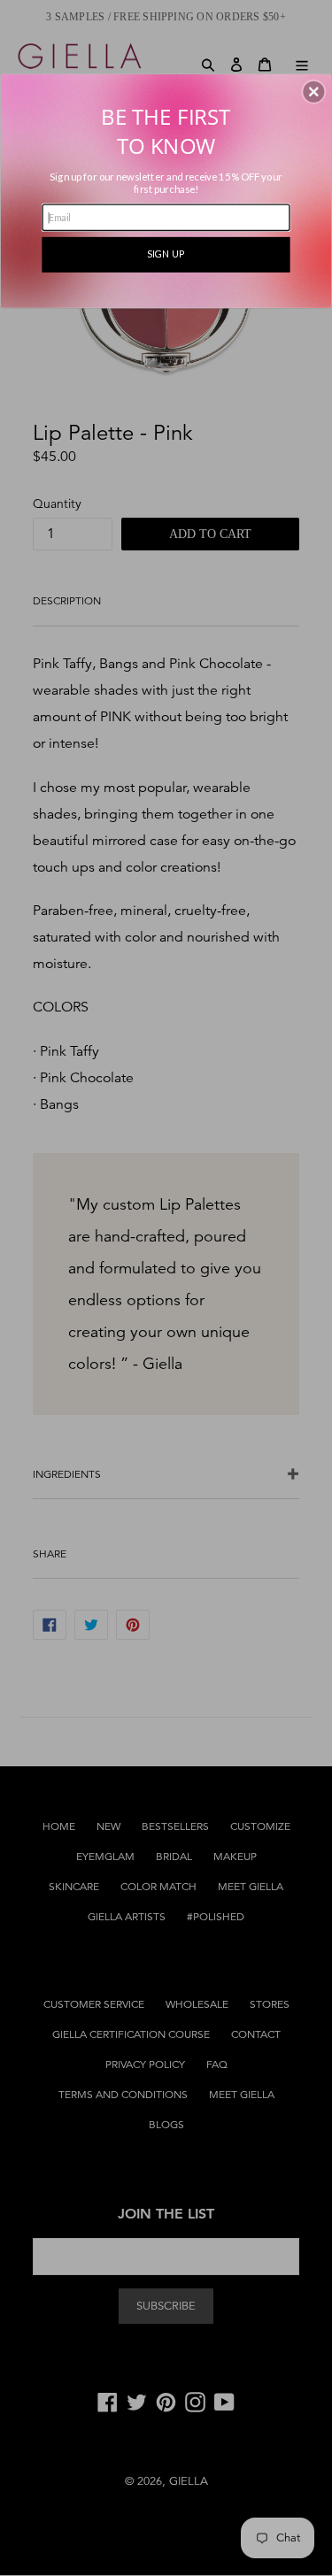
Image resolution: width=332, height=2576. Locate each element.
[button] (313, 91)
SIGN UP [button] (166, 254)
